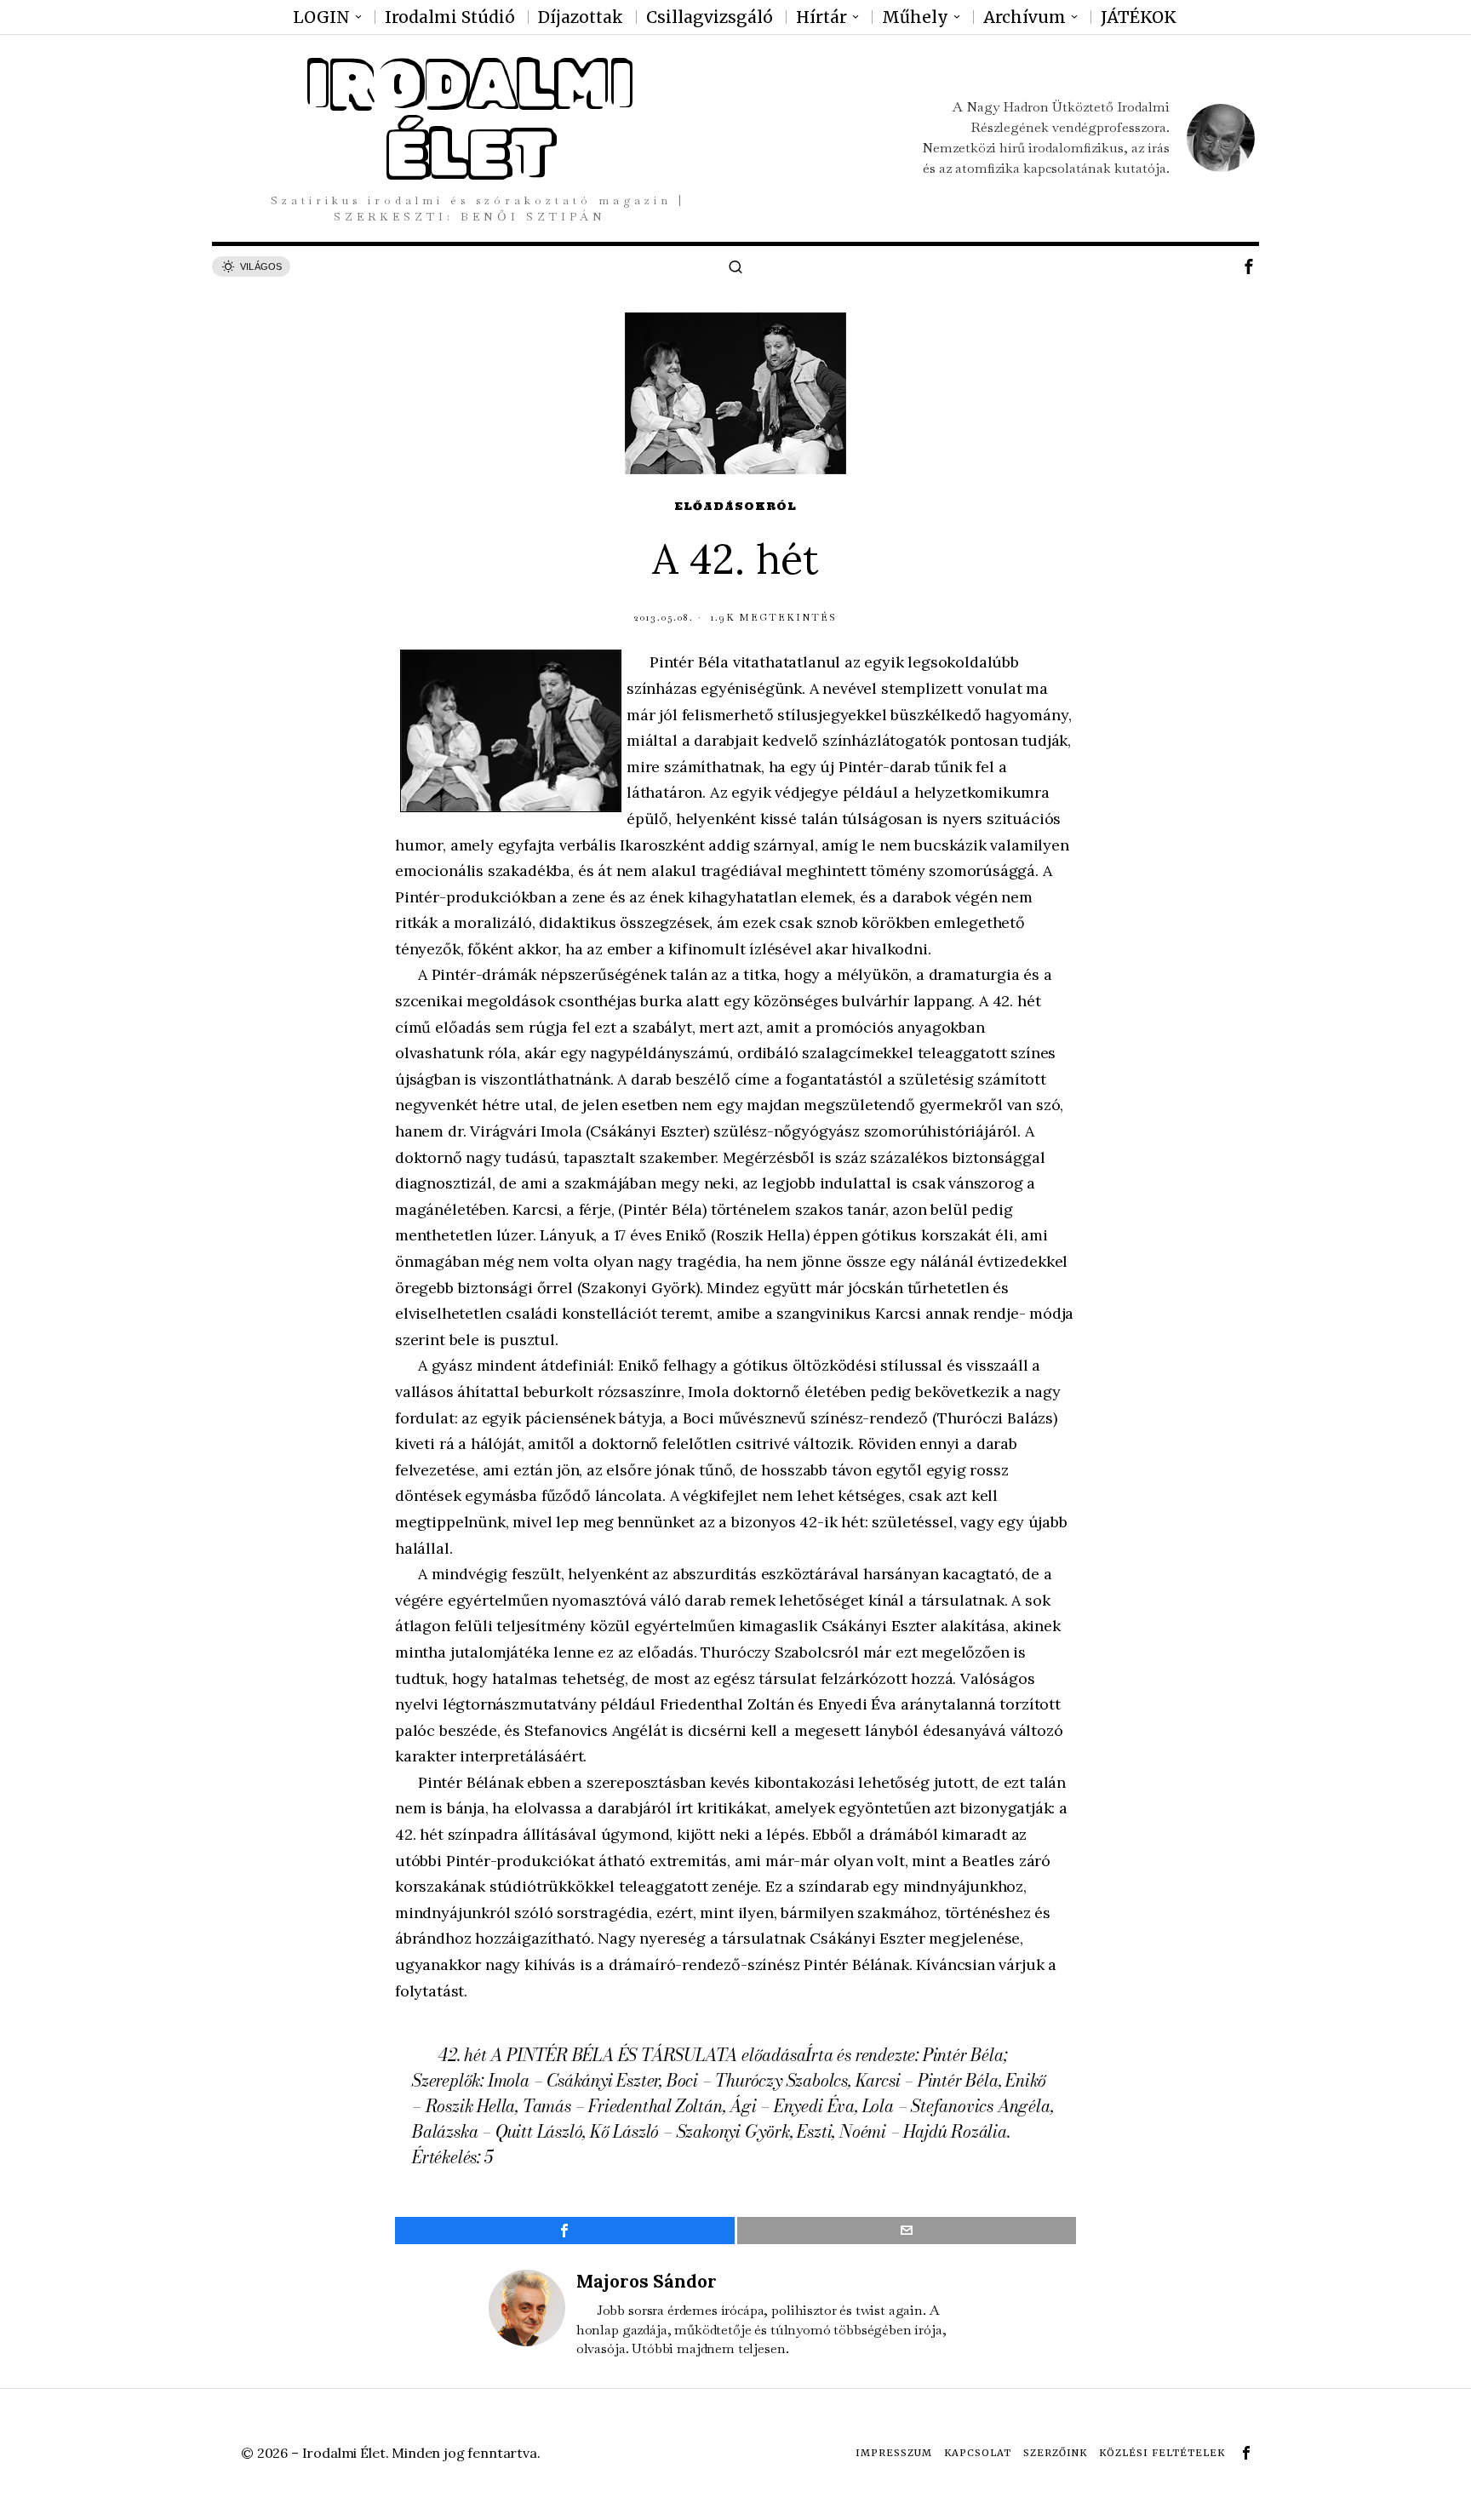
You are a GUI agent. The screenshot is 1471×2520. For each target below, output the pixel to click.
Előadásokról (735, 506)
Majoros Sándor (647, 2281)
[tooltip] (1249, 266)
